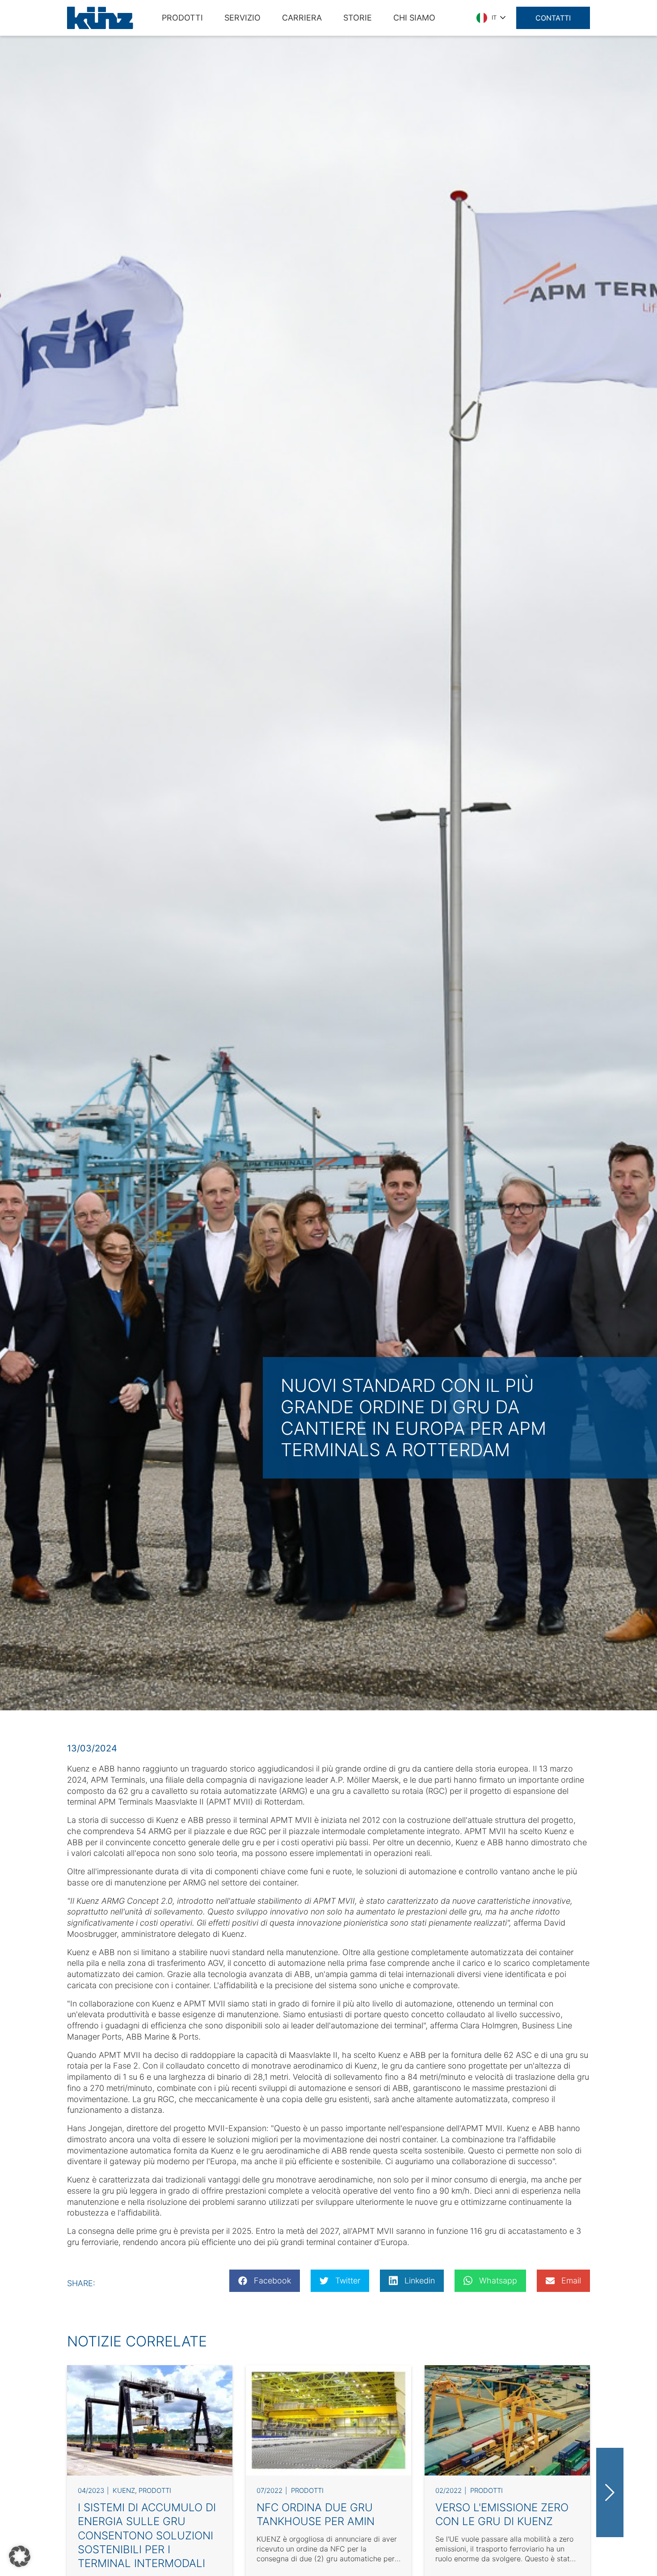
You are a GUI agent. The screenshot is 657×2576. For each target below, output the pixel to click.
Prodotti (155, 2490)
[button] (20, 2556)
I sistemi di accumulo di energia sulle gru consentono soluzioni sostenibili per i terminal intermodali (147, 2535)
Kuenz (124, 2490)
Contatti (553, 18)
